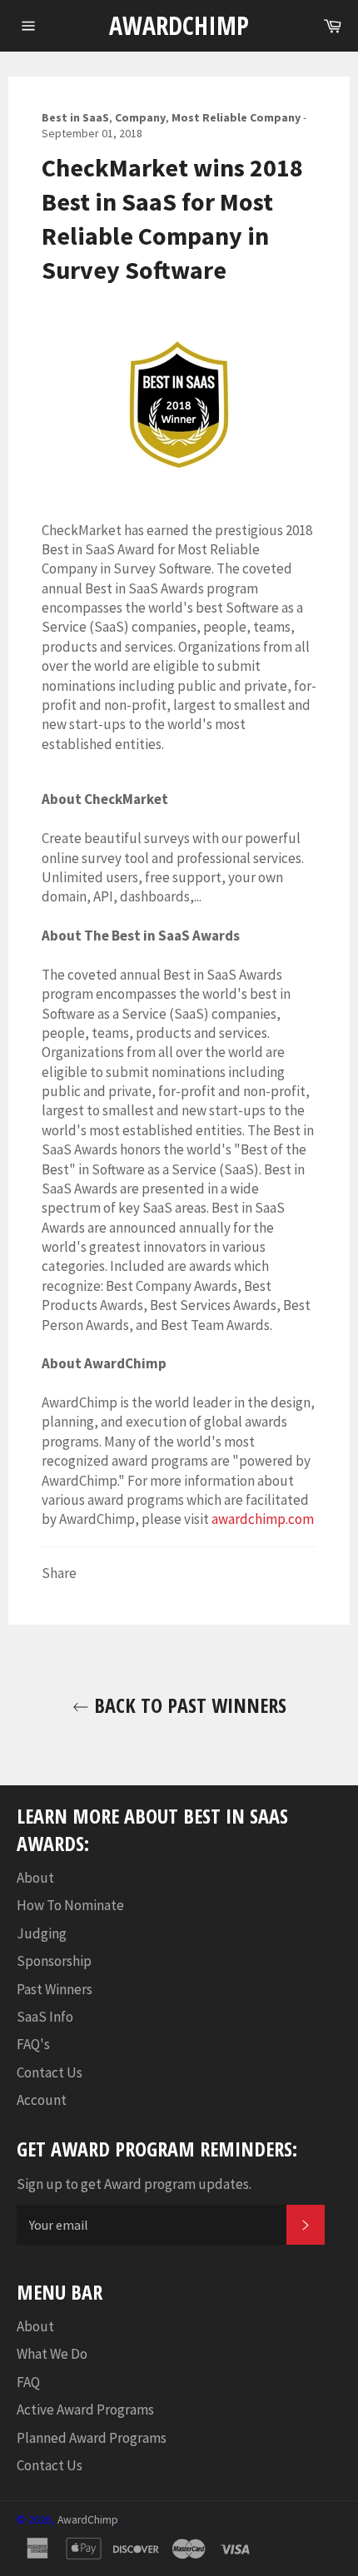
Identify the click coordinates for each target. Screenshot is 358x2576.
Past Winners (55, 1989)
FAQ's (33, 2044)
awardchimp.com (263, 1519)
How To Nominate (70, 1905)
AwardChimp (179, 25)
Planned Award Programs (92, 2438)
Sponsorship (54, 1961)
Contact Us (50, 2072)
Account (42, 2100)
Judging (42, 1933)
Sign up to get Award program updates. (134, 2184)
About (35, 1878)
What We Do (52, 2354)
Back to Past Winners (188, 1705)
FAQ (28, 2382)
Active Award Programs (85, 2410)
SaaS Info (45, 2017)
